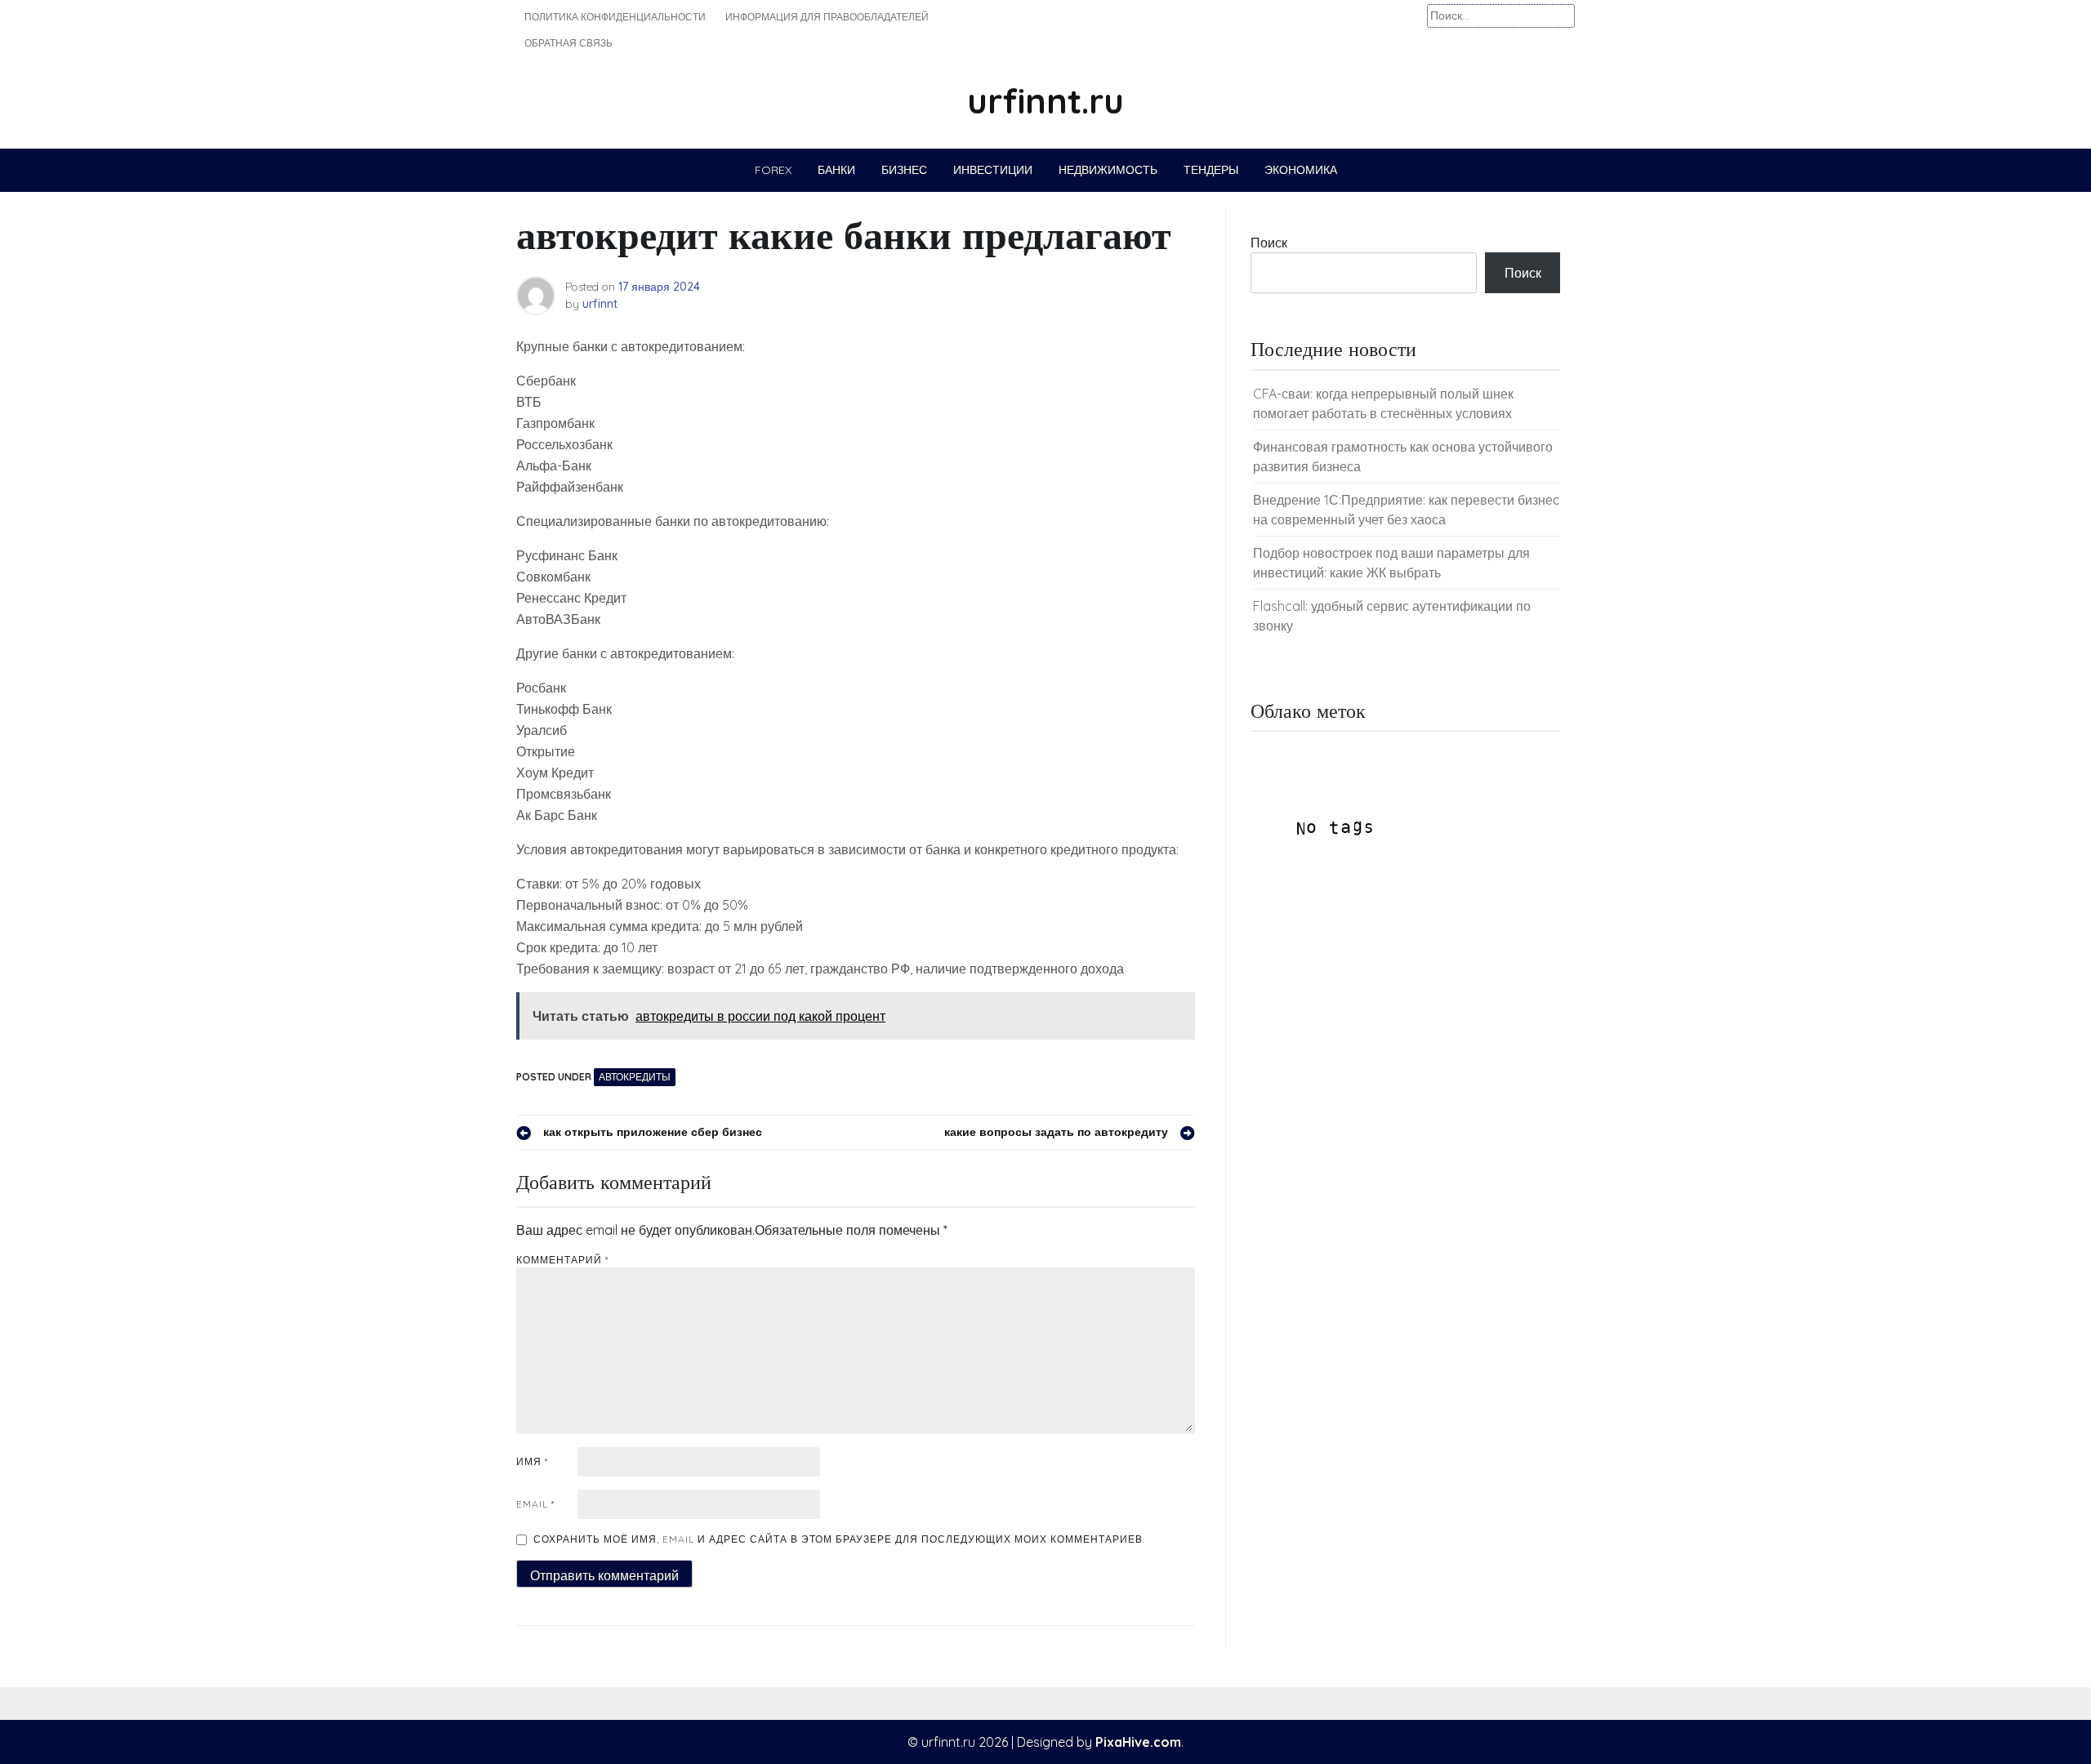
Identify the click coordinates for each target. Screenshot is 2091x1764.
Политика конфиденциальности (615, 17)
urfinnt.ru (1045, 101)
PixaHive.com (1138, 1742)
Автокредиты (635, 1077)
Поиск (1269, 243)
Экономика (1301, 170)
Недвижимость (1108, 170)
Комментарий (562, 1260)
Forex (773, 170)
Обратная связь (568, 43)
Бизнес (904, 170)
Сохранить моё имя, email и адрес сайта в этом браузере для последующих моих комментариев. (839, 1539)
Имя (532, 1461)
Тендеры (1211, 170)
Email (535, 1504)
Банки (836, 170)
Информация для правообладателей (827, 17)
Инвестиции (993, 170)
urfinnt (600, 304)
